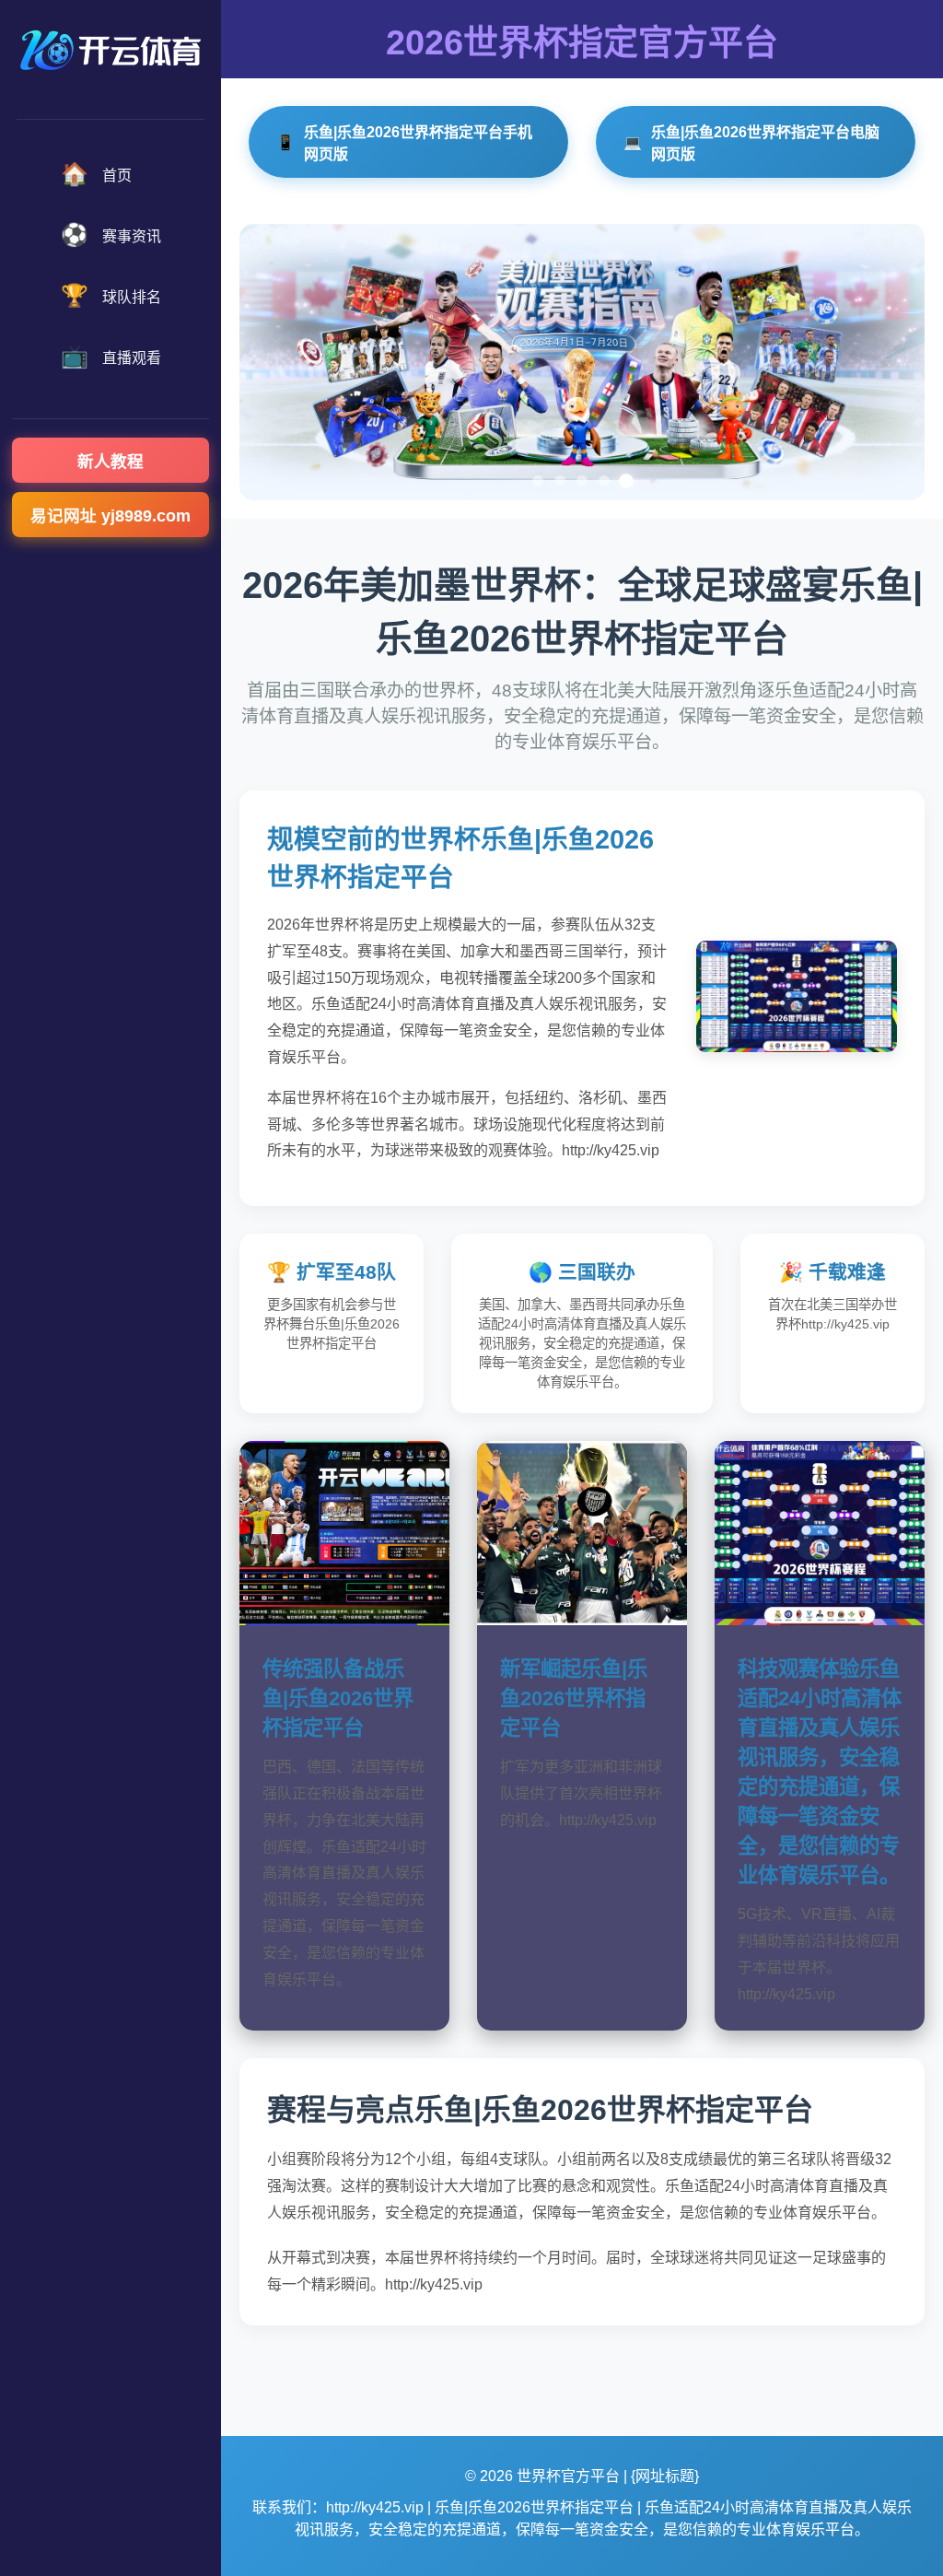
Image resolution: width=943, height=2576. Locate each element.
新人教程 (111, 462)
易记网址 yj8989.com (111, 516)
